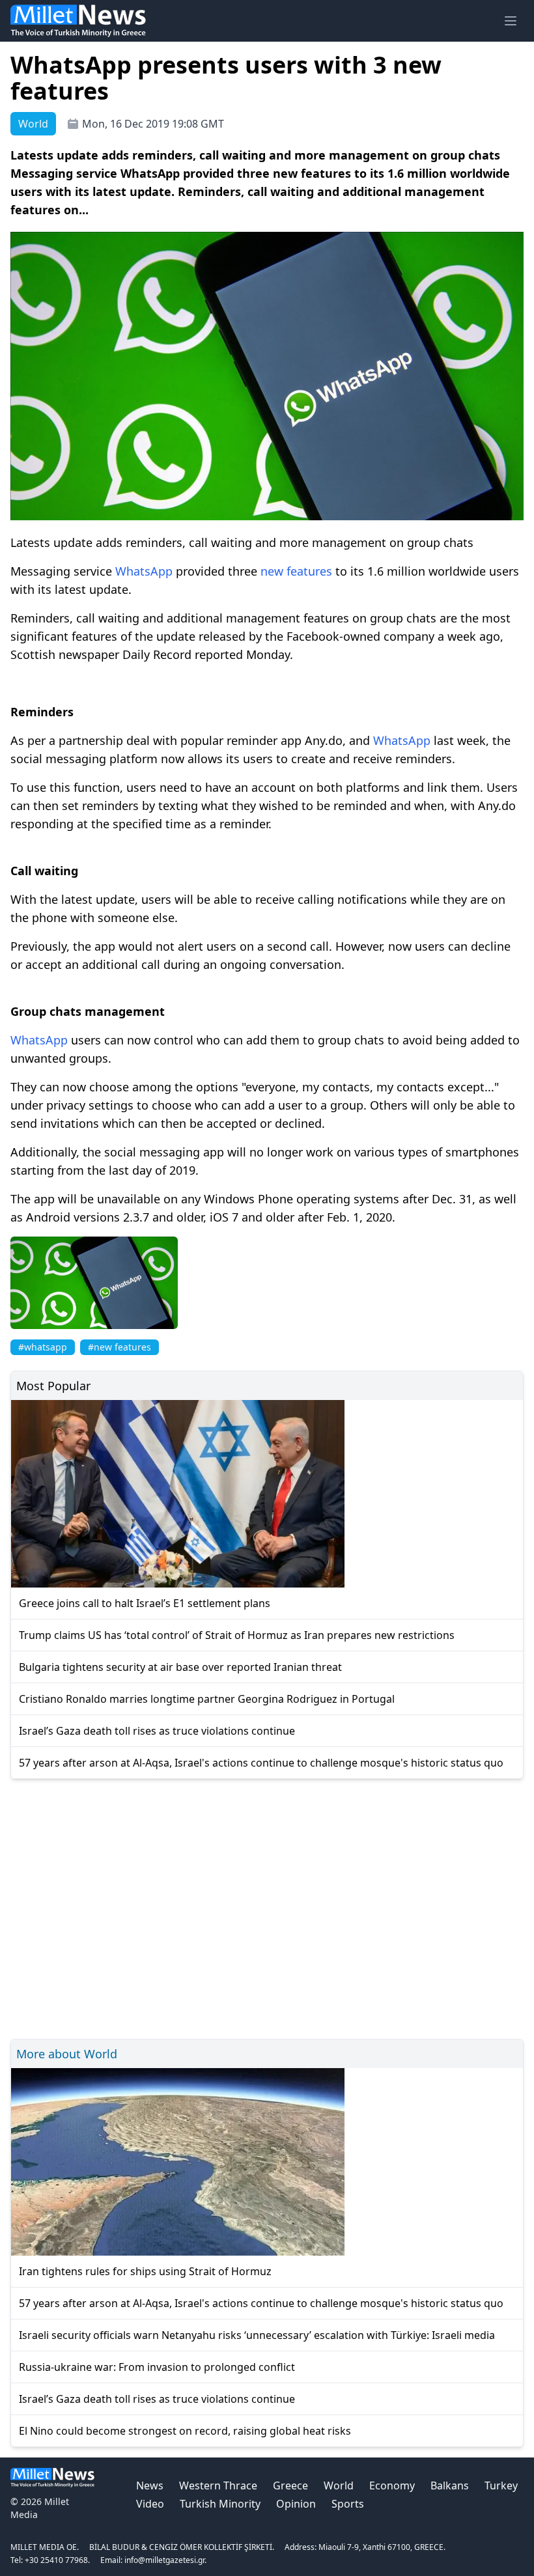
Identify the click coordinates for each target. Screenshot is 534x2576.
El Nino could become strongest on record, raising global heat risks (185, 2431)
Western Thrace (218, 2485)
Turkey (501, 2485)
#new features (119, 1347)
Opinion (296, 2504)
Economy (392, 2485)
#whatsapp (43, 1347)
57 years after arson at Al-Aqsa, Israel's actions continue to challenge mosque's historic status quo (261, 1763)
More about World (67, 2054)
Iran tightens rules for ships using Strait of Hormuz (145, 2271)
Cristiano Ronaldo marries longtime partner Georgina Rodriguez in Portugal (207, 1699)
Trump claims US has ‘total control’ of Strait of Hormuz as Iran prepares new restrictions (237, 1635)
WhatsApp (144, 571)
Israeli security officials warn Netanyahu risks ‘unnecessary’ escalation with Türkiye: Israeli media (257, 2335)
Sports (348, 2504)
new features (296, 571)
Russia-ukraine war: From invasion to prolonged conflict (157, 2367)
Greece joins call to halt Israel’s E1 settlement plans (145, 1603)
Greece (290, 2485)
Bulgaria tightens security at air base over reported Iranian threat (180, 1667)
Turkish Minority (220, 2504)
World (339, 2485)
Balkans (450, 2485)
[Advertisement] (267, 1907)
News (150, 2485)
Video (150, 2504)
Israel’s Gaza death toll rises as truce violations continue (157, 1731)
